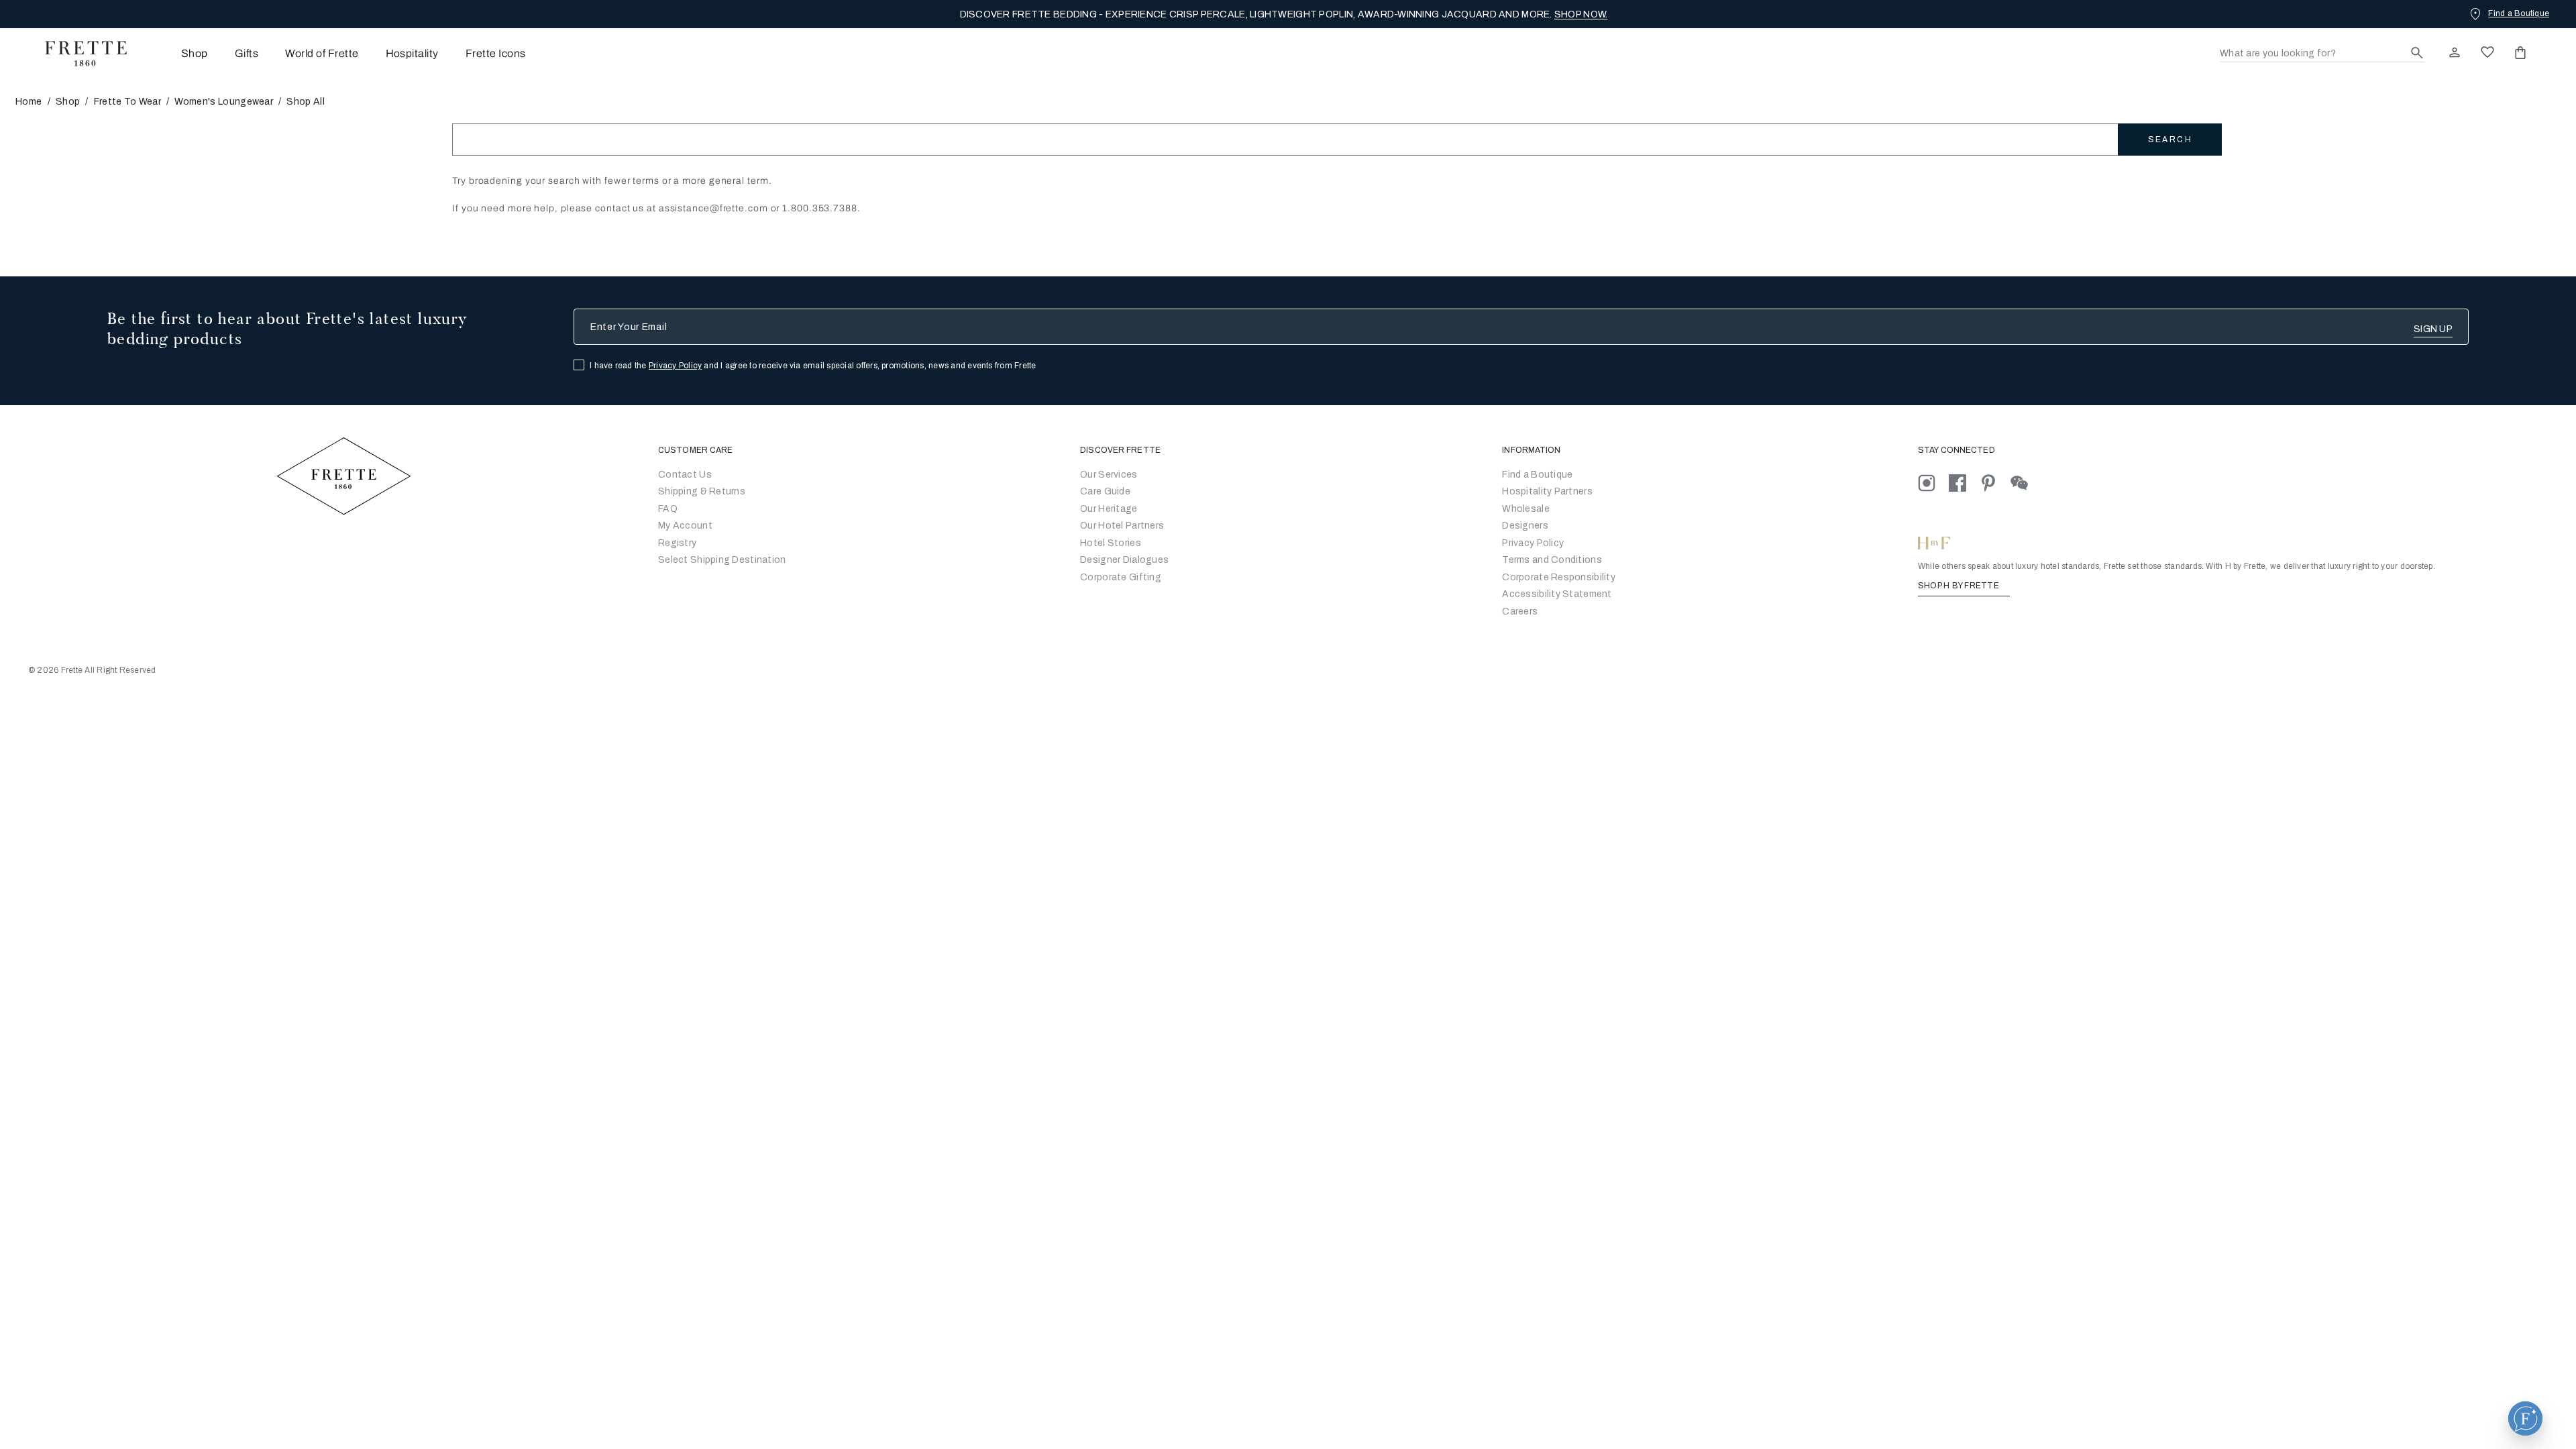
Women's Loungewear (224, 102)
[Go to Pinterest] (1995, 483)
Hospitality (412, 53)
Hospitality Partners (1547, 491)
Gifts (247, 53)
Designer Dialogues (1124, 560)
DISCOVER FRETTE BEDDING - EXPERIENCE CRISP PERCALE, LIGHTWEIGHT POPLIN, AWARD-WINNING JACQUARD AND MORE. (1284, 14)
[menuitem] (176, 53)
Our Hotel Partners (1122, 526)
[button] (2525, 1418)
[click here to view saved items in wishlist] (2487, 52)
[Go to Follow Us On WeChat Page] (2025, 483)
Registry (677, 543)
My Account (685, 526)
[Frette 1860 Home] (79, 54)
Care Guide (1105, 491)
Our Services (1109, 475)
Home (29, 102)
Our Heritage (1109, 509)
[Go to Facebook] (1964, 483)
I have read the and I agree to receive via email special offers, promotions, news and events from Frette (813, 366)
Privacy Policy (675, 366)
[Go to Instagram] (1933, 483)
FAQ (668, 509)
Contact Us (685, 475)
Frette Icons (496, 53)
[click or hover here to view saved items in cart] (2520, 52)
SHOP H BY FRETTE (1960, 586)
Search (2170, 140)
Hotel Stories (1111, 543)
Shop (68, 102)
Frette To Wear (127, 102)
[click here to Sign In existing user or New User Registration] (2455, 52)
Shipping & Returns (702, 491)
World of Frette (322, 53)
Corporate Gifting (1121, 577)
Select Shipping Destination (722, 560)
